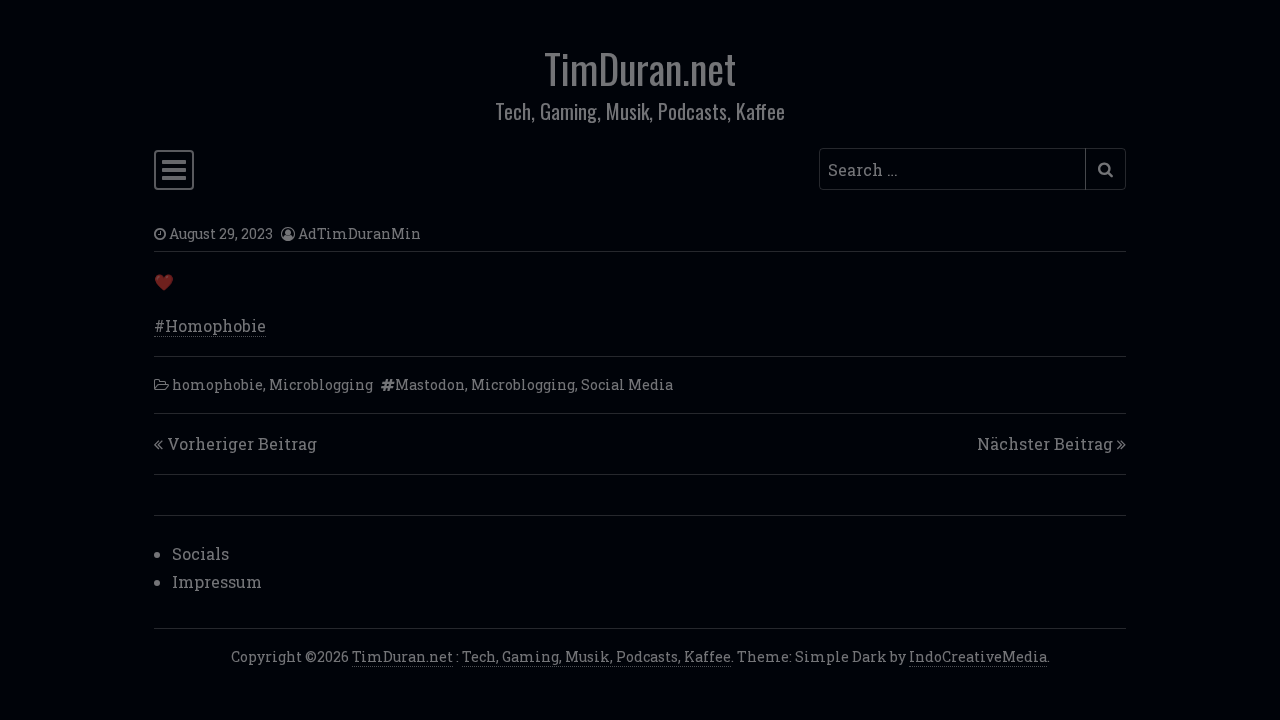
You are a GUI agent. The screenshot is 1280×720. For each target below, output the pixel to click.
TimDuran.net (640, 68)
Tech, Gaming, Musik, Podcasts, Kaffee (596, 656)
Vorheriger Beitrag (242, 443)
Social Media (627, 384)
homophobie (217, 384)
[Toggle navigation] (174, 170)
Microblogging (321, 384)
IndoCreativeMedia (978, 656)
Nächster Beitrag (1045, 443)
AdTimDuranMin (359, 233)
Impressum (217, 581)
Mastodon (430, 384)
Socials (200, 553)
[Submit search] (1105, 169)
